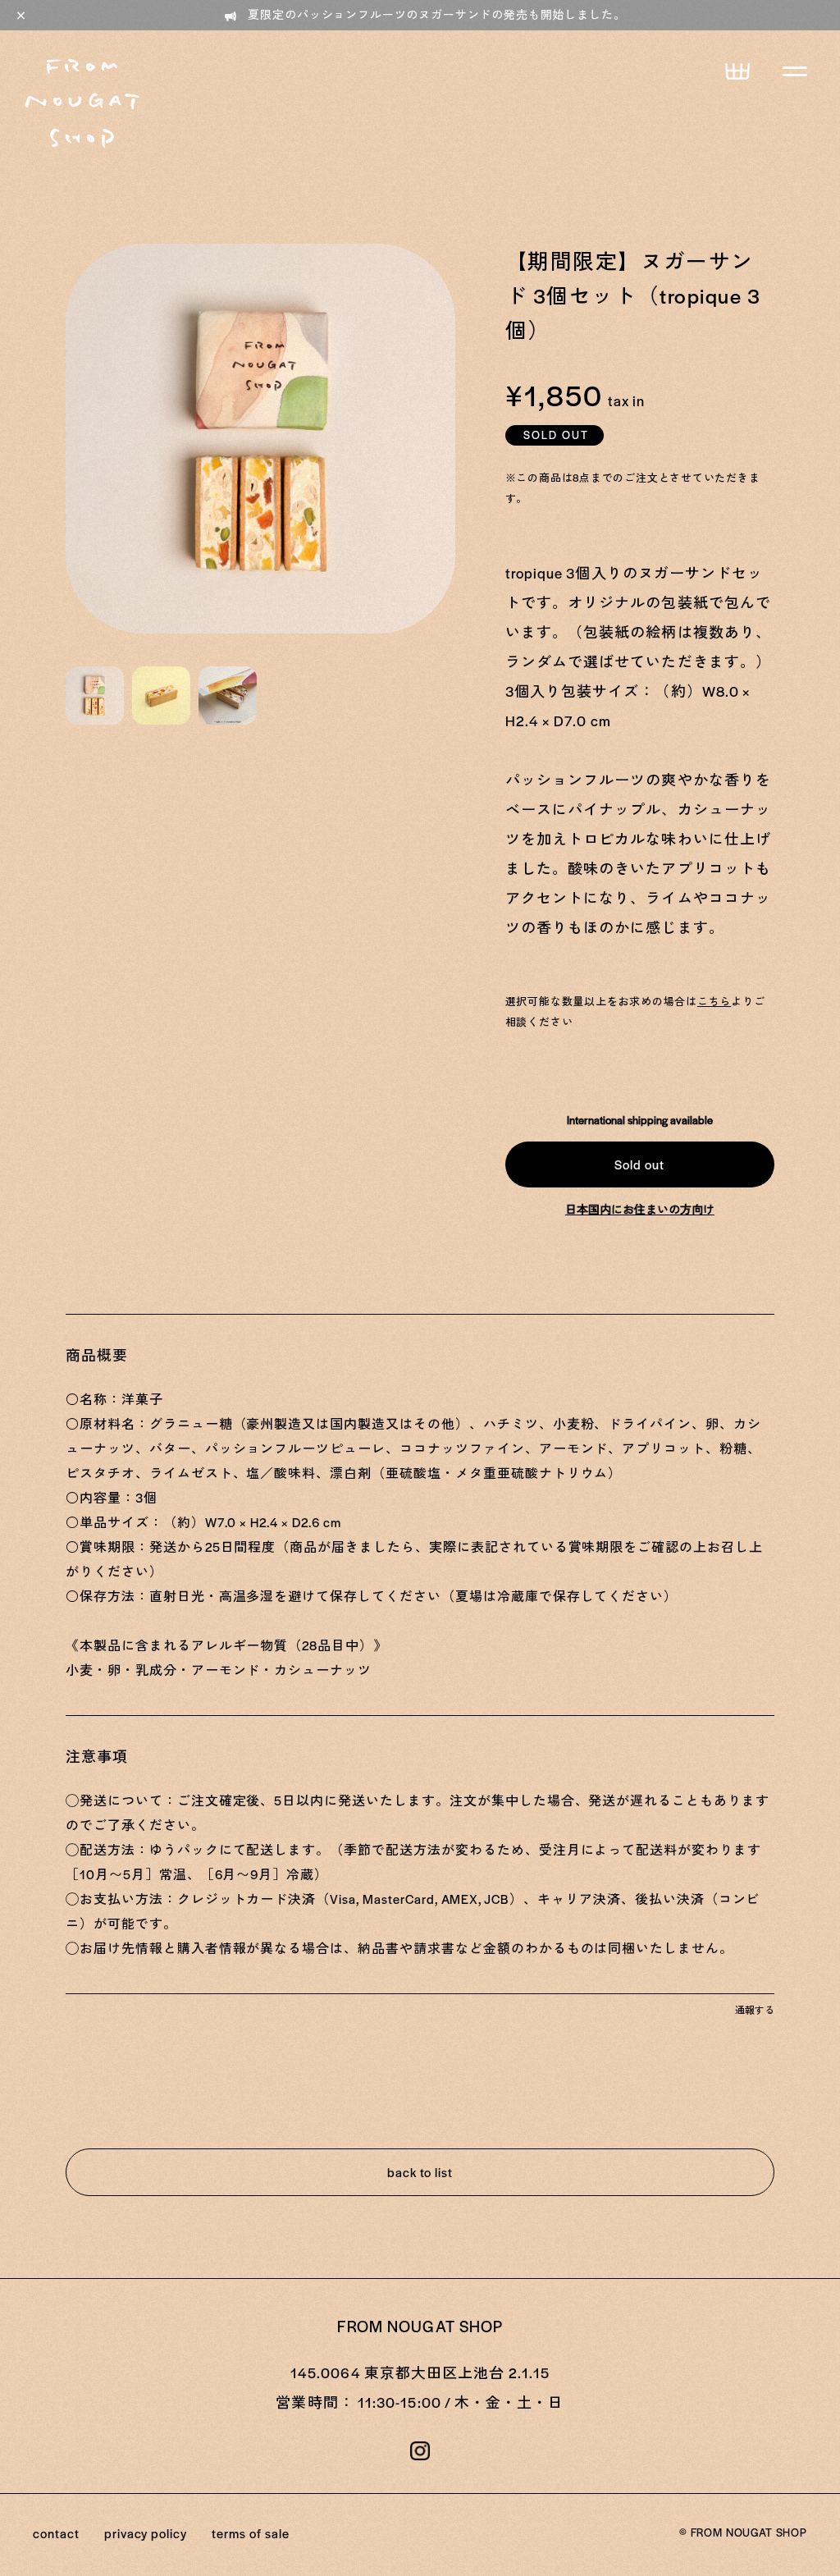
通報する (755, 2010)
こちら (714, 1001)
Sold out (639, 1164)
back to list (420, 2172)
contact (56, 2533)
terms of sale (250, 2533)
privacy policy (146, 2533)
